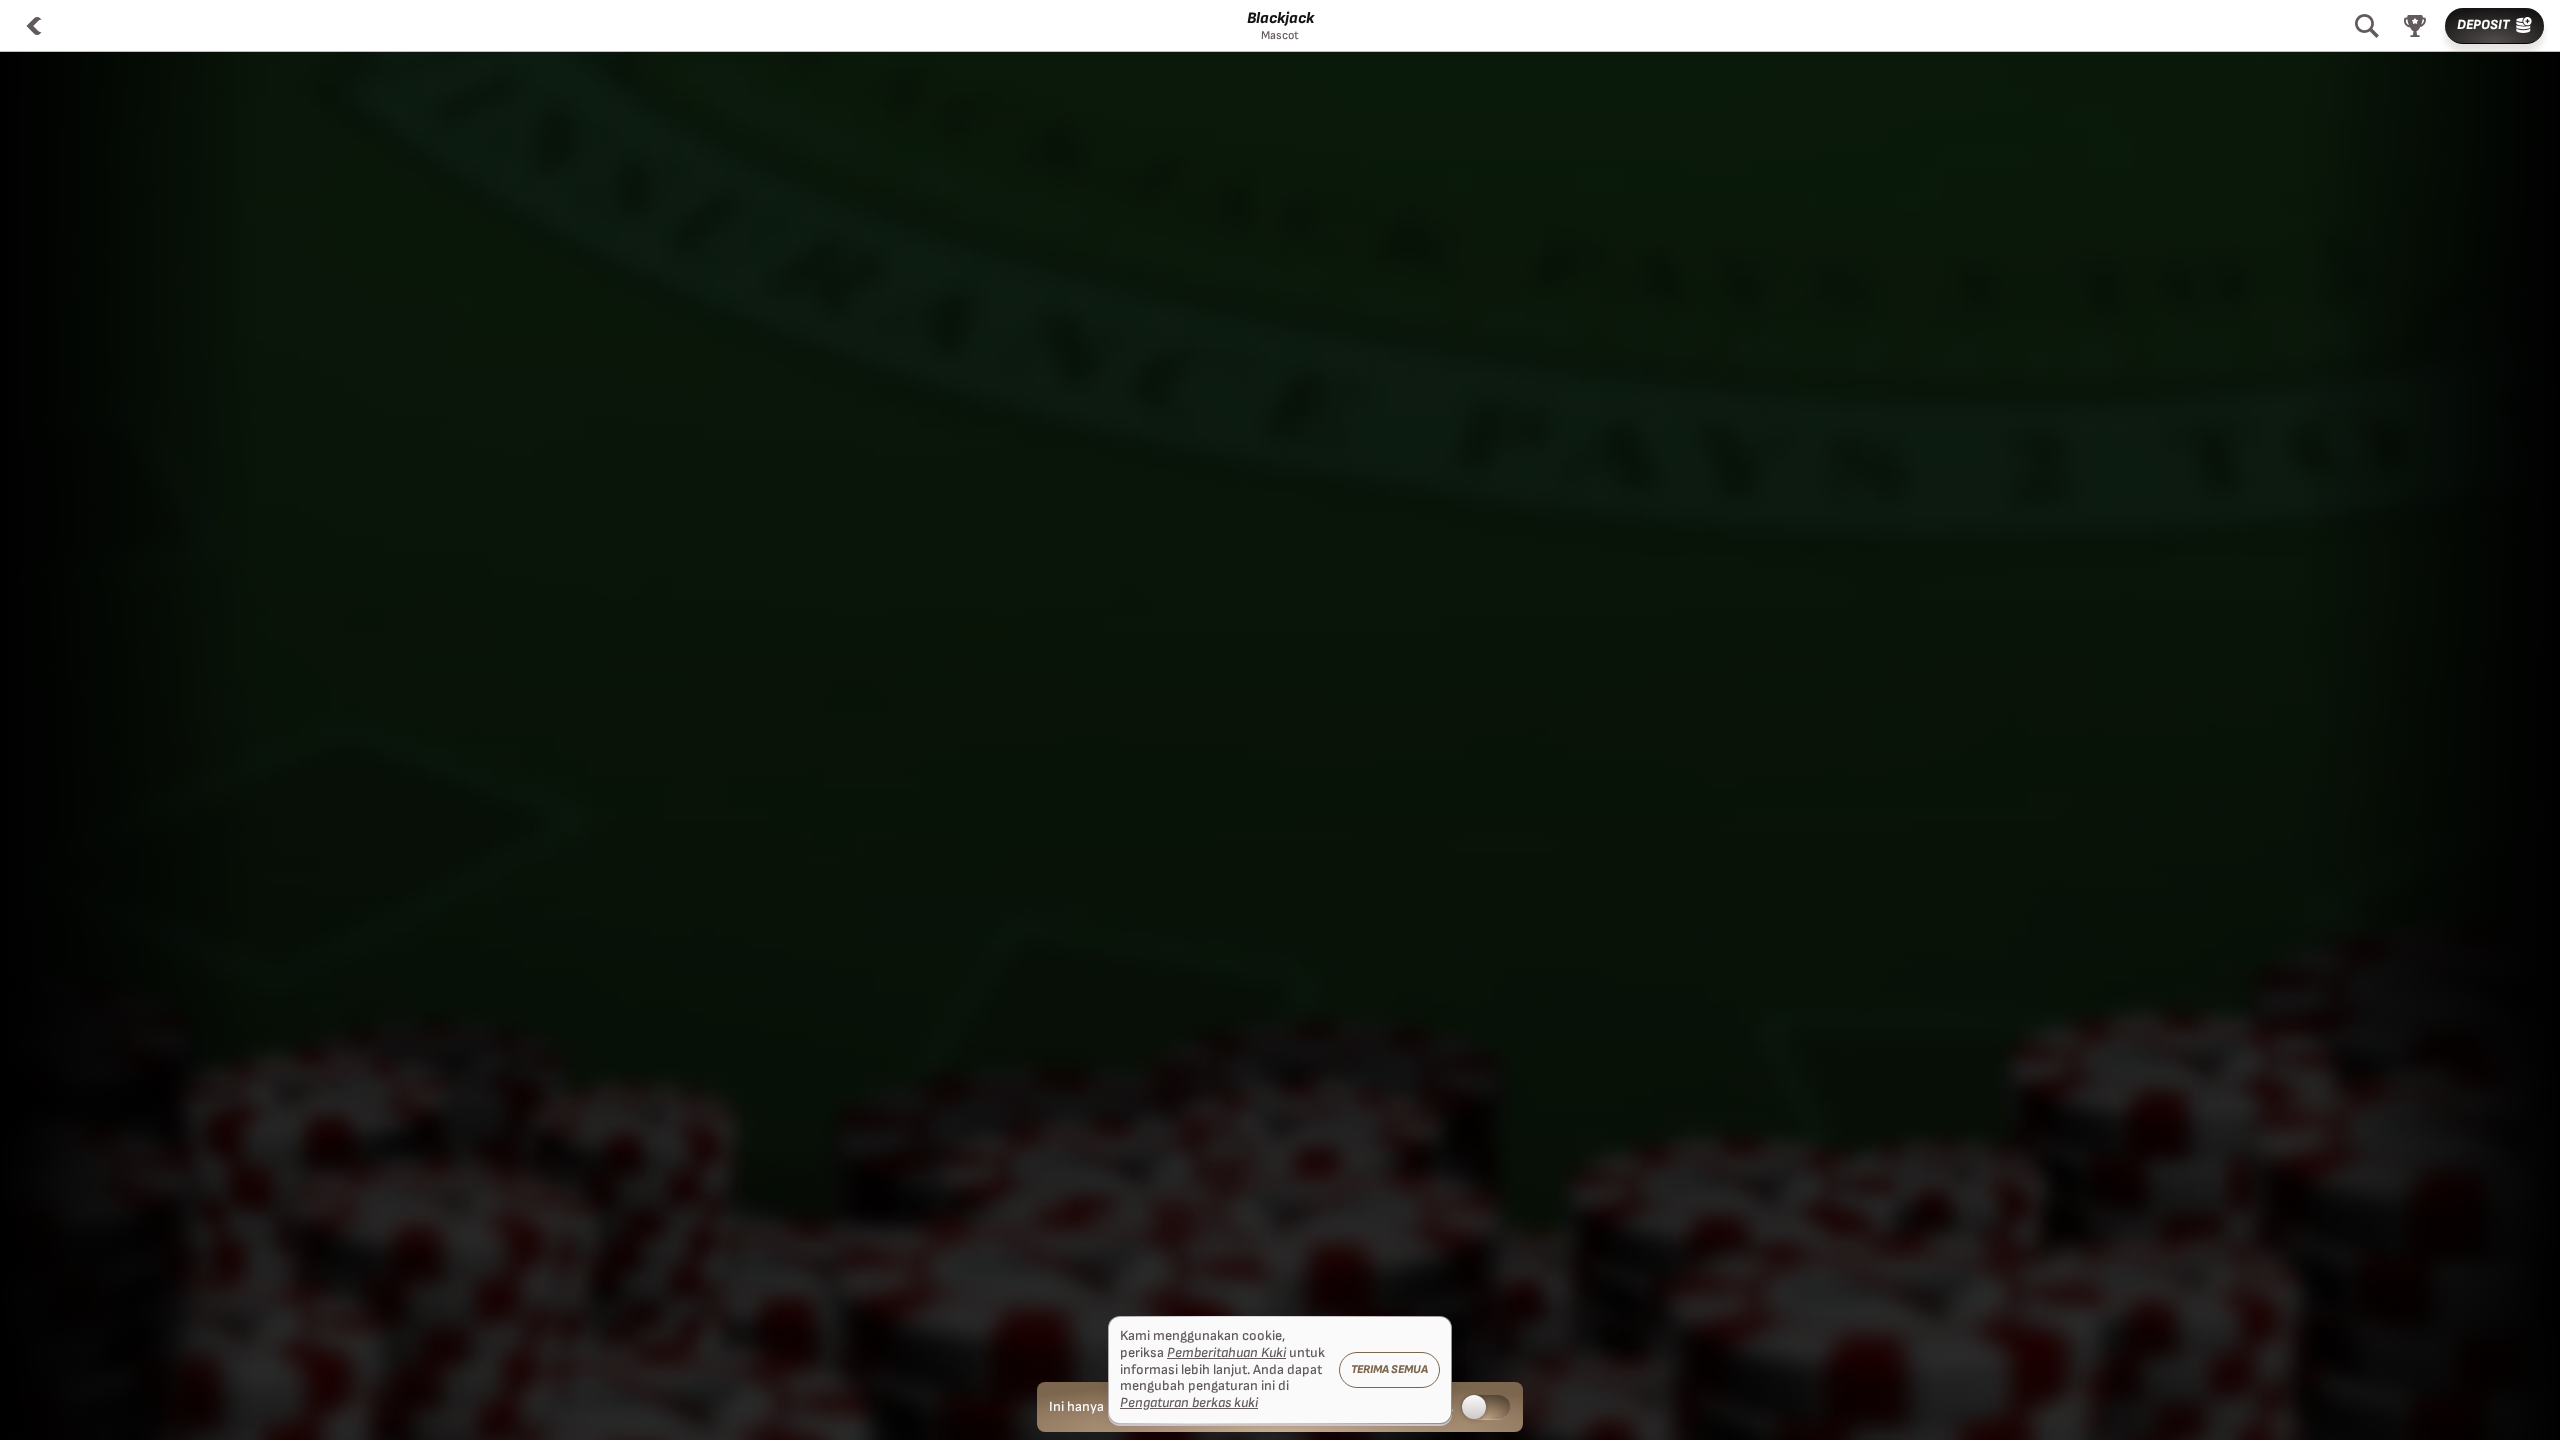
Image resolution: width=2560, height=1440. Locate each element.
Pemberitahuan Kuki (1226, 1353)
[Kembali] (34, 26)
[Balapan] (2415, 26)
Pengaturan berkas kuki (1189, 1403)
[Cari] (2367, 26)
